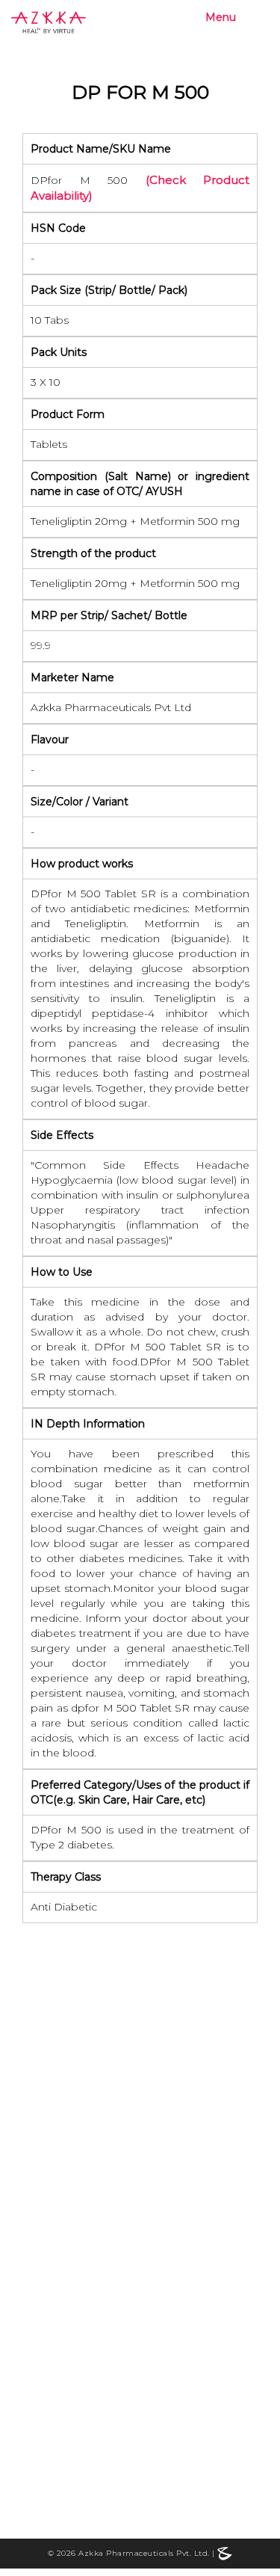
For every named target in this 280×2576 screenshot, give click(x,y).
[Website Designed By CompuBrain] (225, 2553)
